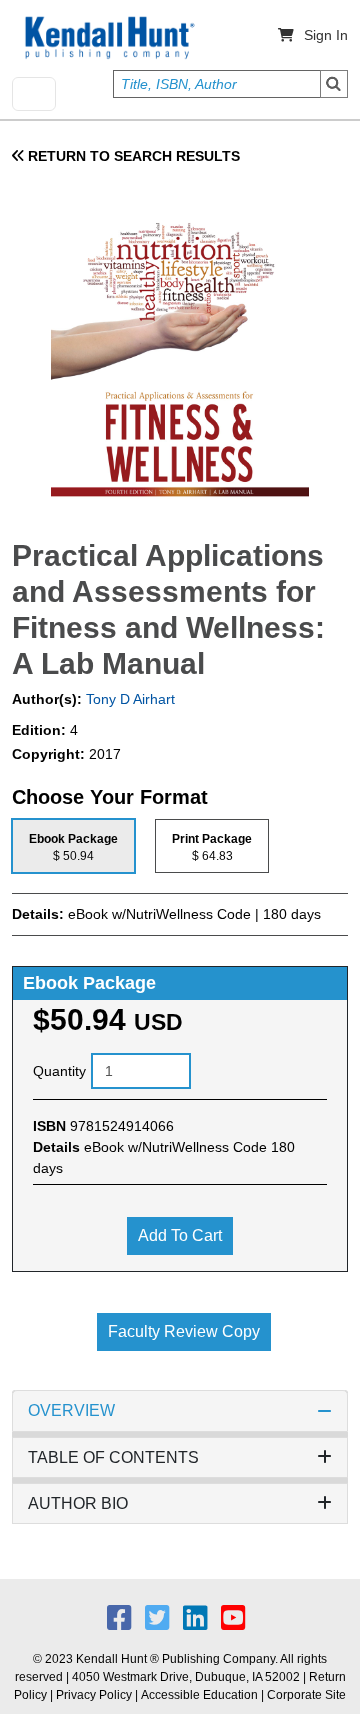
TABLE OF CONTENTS (113, 1457)
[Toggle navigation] (34, 94)
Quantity (59, 1071)
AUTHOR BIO (78, 1503)
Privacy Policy (94, 1695)
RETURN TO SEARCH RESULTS (132, 156)
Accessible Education (199, 1695)
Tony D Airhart (128, 699)
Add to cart (180, 1235)
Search (334, 84)
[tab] (73, 845)
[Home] (108, 38)
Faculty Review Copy (184, 1331)
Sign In (326, 35)
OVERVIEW (71, 1410)
